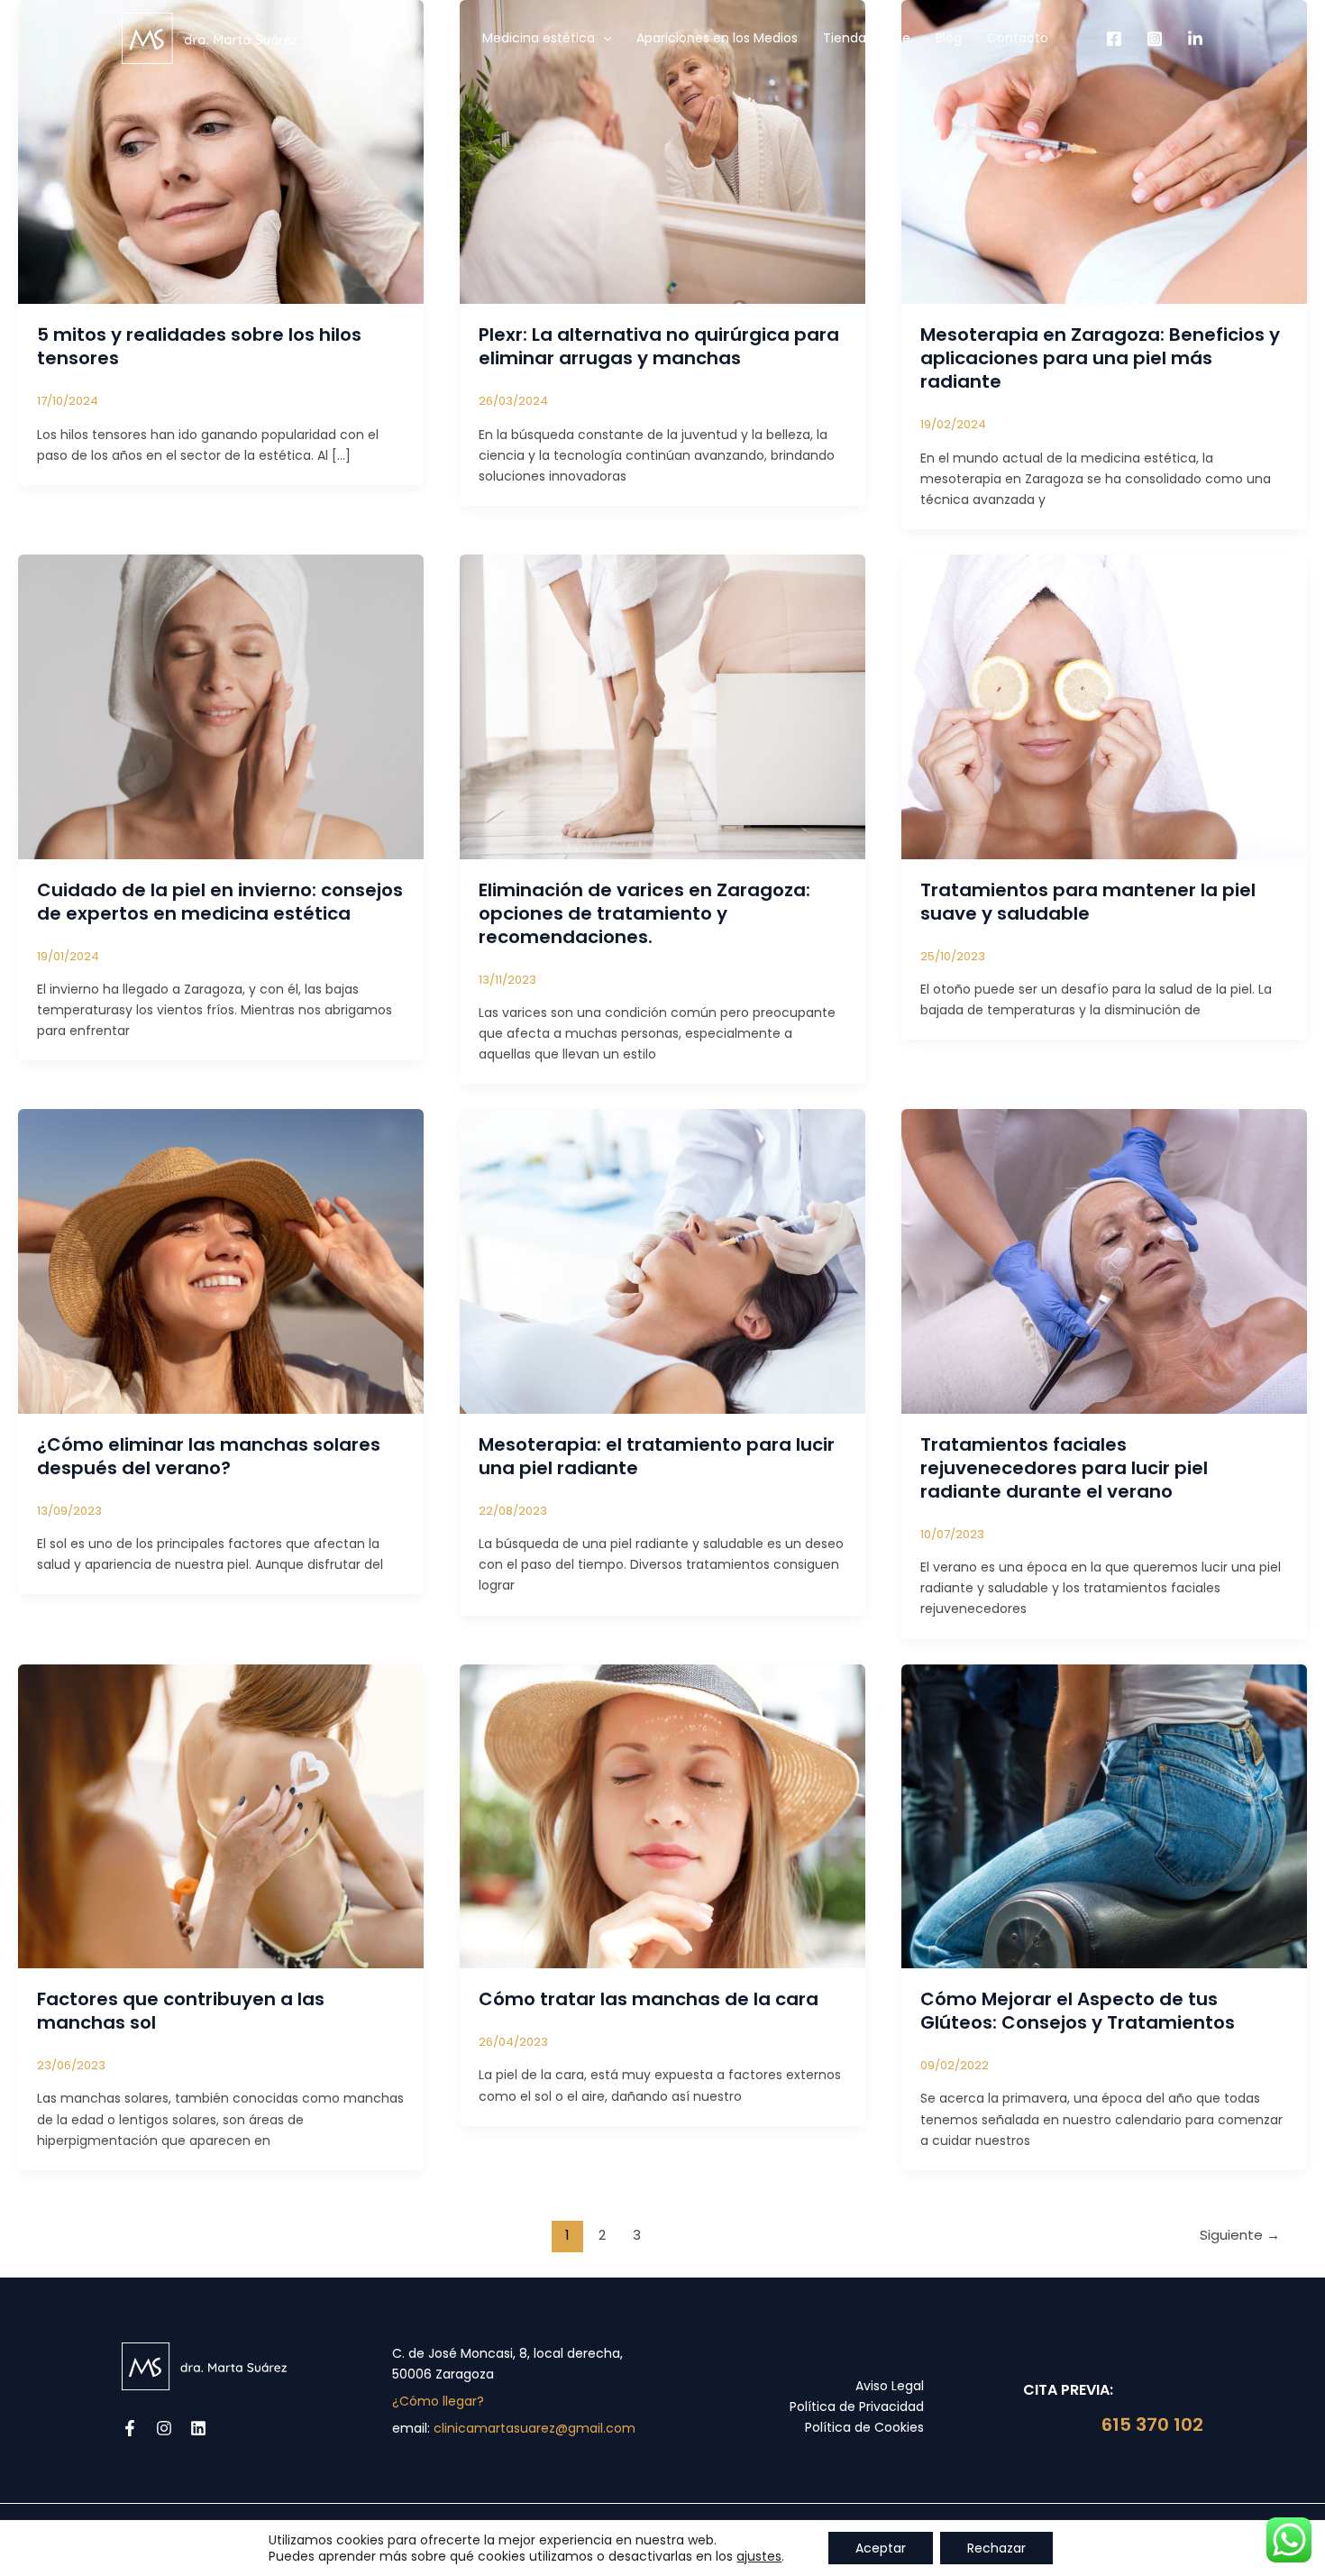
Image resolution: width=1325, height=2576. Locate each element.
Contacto (1018, 38)
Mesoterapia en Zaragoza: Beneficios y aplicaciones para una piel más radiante (1100, 358)
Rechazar (996, 2548)
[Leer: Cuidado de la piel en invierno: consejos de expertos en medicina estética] (221, 706)
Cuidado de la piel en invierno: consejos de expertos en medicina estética (220, 902)
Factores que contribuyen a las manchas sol (181, 2011)
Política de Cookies (864, 2427)
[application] (603, 38)
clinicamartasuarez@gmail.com (535, 2428)
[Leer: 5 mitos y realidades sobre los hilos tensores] (221, 151)
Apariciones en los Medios (717, 38)
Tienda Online (867, 38)
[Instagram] (1155, 39)
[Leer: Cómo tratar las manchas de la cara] (662, 1815)
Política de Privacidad (857, 2406)
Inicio (441, 38)
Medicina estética (539, 38)
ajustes (759, 2556)
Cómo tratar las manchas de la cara (649, 1999)
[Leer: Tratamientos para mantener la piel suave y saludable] (1104, 706)
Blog (949, 38)
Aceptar (881, 2548)
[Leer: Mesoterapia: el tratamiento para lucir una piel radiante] (662, 1260)
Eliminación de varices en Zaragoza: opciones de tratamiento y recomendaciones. (644, 913)
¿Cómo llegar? (438, 2401)
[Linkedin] (1195, 39)
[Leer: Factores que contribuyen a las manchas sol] (221, 1815)
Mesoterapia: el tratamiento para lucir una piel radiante (657, 1456)
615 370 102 (1150, 2425)
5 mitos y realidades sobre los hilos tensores (199, 346)
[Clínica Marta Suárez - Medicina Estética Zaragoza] (210, 37)
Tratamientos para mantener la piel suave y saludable (1088, 902)
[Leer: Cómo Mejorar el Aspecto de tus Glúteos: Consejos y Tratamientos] (1104, 1815)
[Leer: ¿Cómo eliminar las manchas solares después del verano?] (221, 1260)
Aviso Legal (890, 2386)
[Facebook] (1114, 39)
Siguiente (1240, 2235)
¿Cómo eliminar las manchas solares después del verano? (209, 1456)
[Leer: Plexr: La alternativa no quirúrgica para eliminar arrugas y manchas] (662, 151)
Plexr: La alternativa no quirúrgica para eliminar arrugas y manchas (659, 346)
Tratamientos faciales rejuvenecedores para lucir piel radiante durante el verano (1064, 1468)
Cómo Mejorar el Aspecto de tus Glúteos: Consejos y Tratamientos (1078, 2011)
